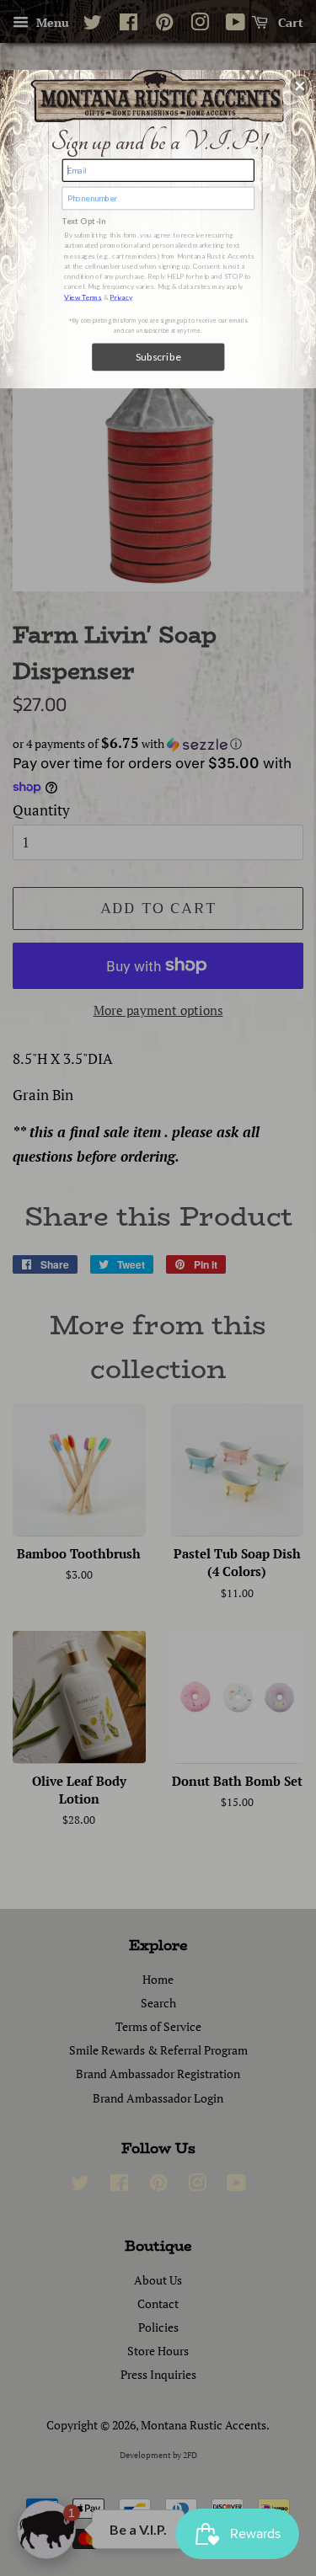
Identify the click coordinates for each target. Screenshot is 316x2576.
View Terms (83, 297)
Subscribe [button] (158, 356)
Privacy (121, 297)
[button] (300, 86)
